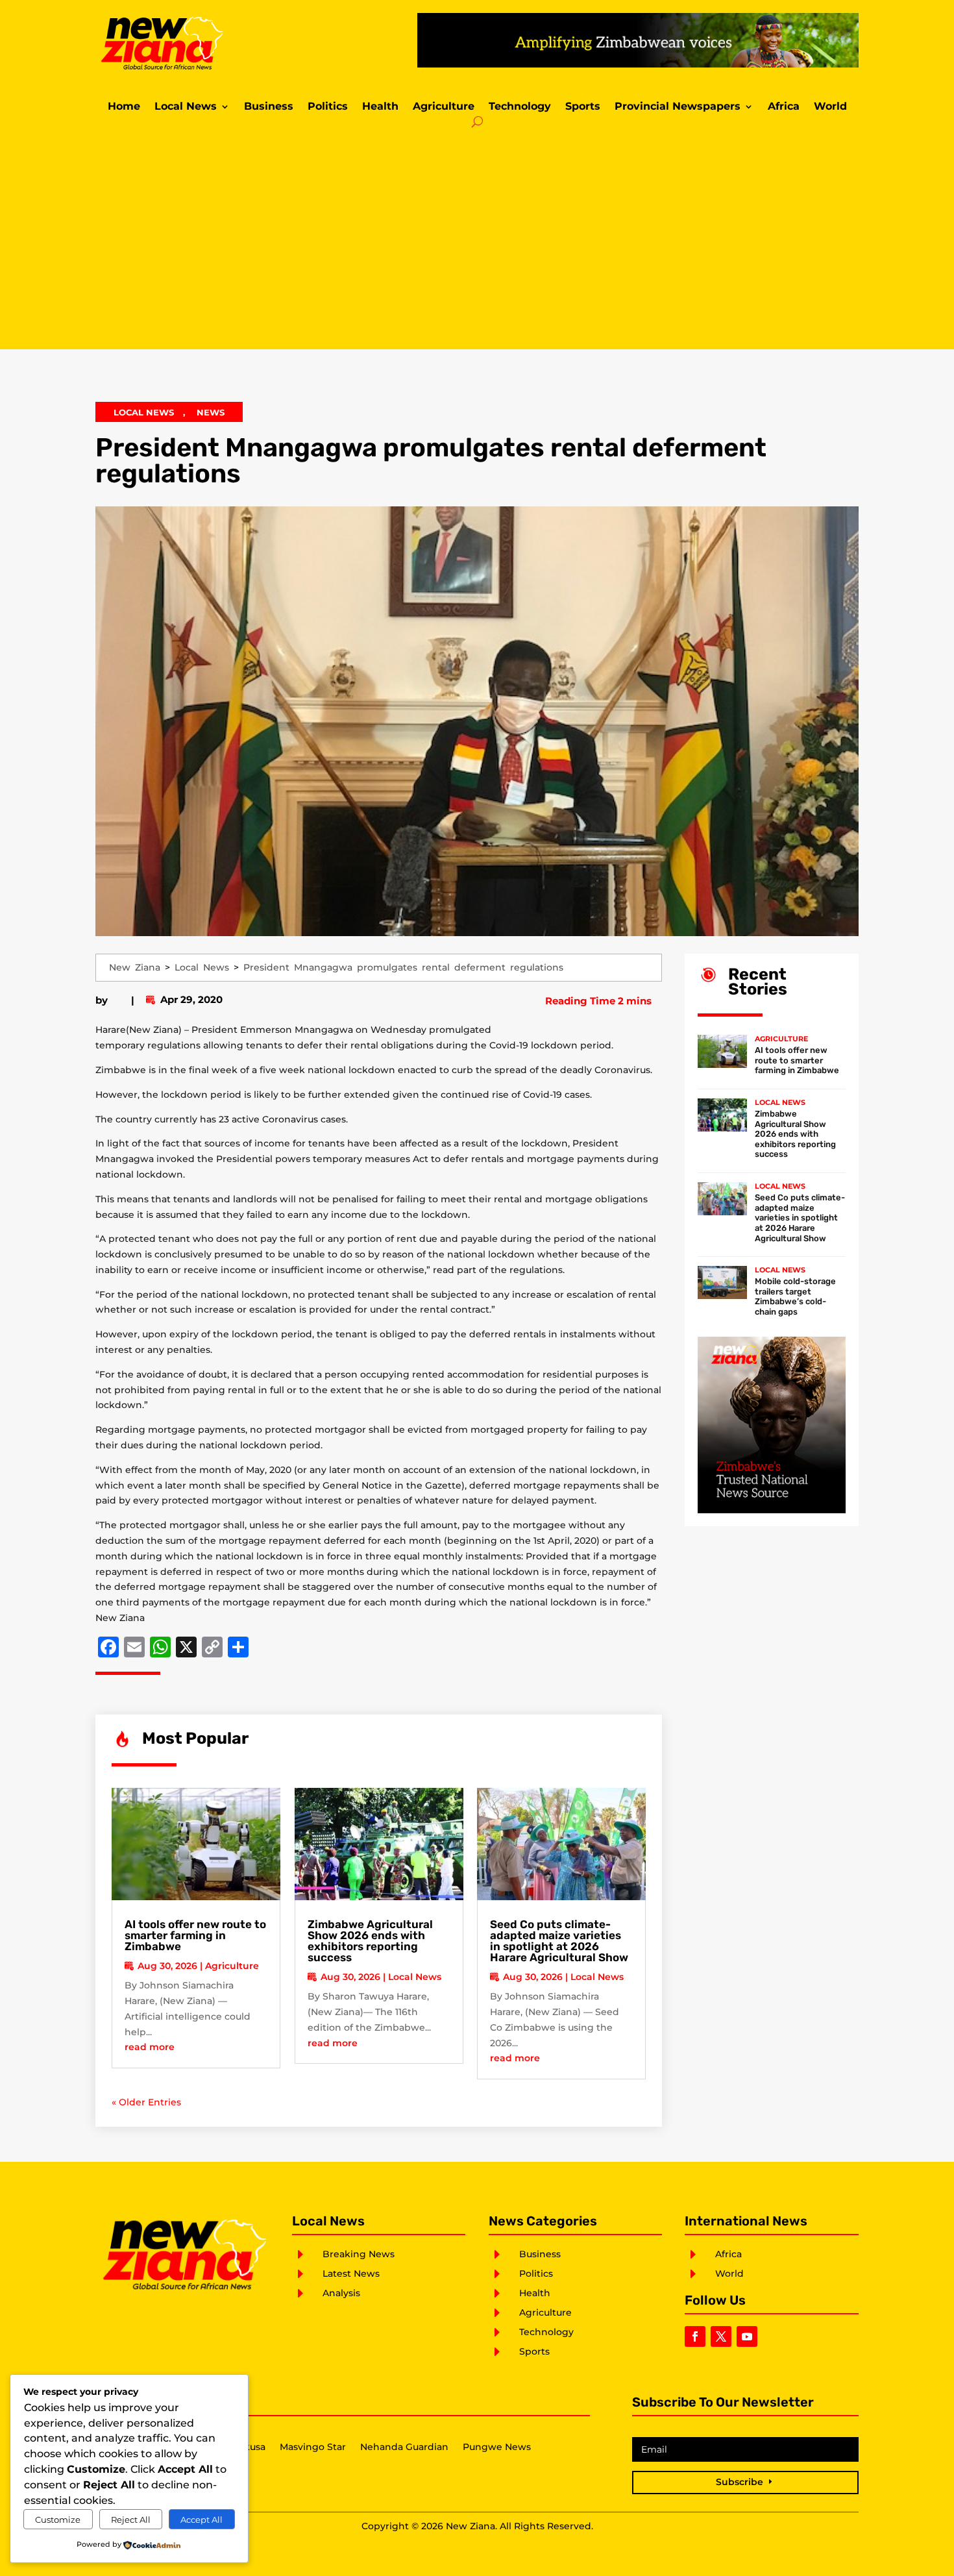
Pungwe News (497, 2447)
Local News (186, 107)
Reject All (131, 2520)
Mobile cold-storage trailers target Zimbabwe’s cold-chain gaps (795, 1296)
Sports (583, 107)
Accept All (202, 2520)
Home (124, 107)
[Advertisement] (477, 239)
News (211, 412)
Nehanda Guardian (404, 2447)
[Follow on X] (721, 2336)
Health (380, 107)
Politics (328, 107)
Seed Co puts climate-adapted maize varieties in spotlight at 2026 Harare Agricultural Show (559, 1941)
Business (269, 107)
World (830, 107)
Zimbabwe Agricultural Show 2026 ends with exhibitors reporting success (370, 1941)
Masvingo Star (313, 2447)
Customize (58, 2520)
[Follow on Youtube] (747, 2336)
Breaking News (359, 2254)
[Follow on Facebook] (695, 2336)
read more (150, 2047)
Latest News (351, 2273)
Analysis (341, 2293)
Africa (784, 107)
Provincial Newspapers (678, 107)
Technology (520, 107)
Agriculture (444, 107)
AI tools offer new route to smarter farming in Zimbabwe (195, 1935)
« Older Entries (146, 2102)
